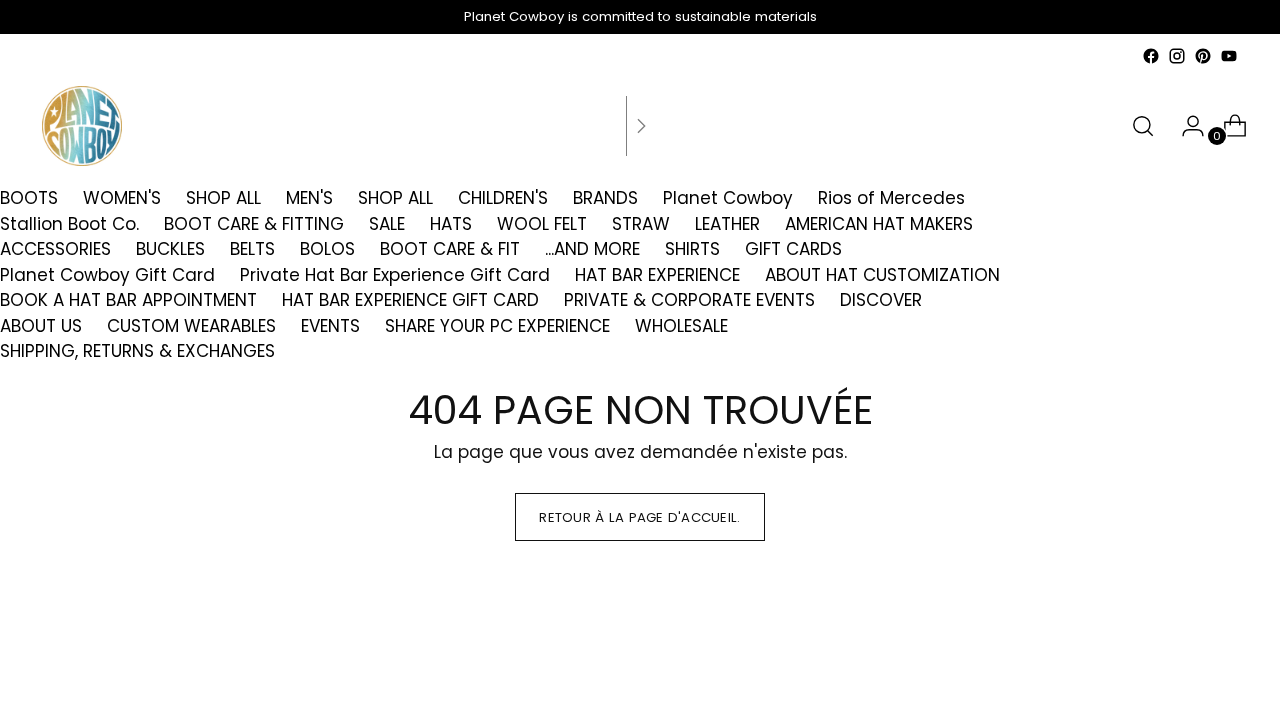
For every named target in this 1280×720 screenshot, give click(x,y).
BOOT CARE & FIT (450, 249)
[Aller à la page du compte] (1185, 126)
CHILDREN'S (503, 198)
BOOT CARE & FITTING (254, 224)
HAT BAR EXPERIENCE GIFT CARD (410, 300)
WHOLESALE (681, 326)
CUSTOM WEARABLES (191, 326)
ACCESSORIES (55, 249)
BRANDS (605, 198)
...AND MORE (592, 249)
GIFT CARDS (793, 249)
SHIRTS (692, 249)
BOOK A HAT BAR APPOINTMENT (128, 300)
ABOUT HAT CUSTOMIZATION (882, 275)
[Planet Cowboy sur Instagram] (1177, 56)
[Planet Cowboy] (82, 126)
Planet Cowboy (728, 198)
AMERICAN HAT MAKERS (879, 224)
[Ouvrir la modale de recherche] (1143, 126)
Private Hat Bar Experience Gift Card (395, 275)
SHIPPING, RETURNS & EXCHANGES (137, 351)
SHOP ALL (223, 198)
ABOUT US (41, 326)
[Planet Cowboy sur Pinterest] (1203, 56)
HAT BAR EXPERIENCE (657, 275)
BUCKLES (170, 249)
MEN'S (309, 198)
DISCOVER (881, 300)
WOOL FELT (542, 224)
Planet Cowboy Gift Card (107, 275)
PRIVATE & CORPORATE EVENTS (689, 300)
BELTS (252, 249)
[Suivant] (641, 126)
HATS (451, 224)
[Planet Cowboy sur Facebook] (1151, 56)
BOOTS (29, 198)
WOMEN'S (122, 198)
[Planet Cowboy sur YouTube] (1229, 56)
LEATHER (727, 224)
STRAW (641, 224)
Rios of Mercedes (891, 198)
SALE (387, 224)
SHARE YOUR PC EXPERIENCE (497, 326)
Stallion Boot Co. (69, 224)
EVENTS (330, 326)
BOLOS (327, 249)
